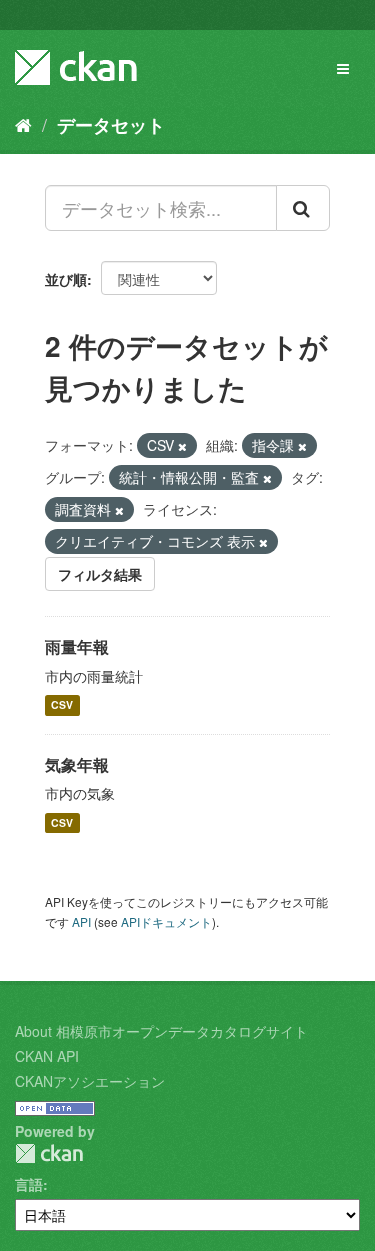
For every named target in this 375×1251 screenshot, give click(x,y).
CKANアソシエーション (90, 1081)
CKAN (49, 1153)
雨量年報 (77, 646)
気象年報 (77, 764)
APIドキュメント (166, 921)
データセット (111, 125)
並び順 (66, 279)
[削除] (182, 446)
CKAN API (47, 1056)
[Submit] (303, 208)
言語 (29, 1184)
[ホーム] (23, 124)
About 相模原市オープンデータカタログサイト (161, 1031)
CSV (62, 705)
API (81, 921)
